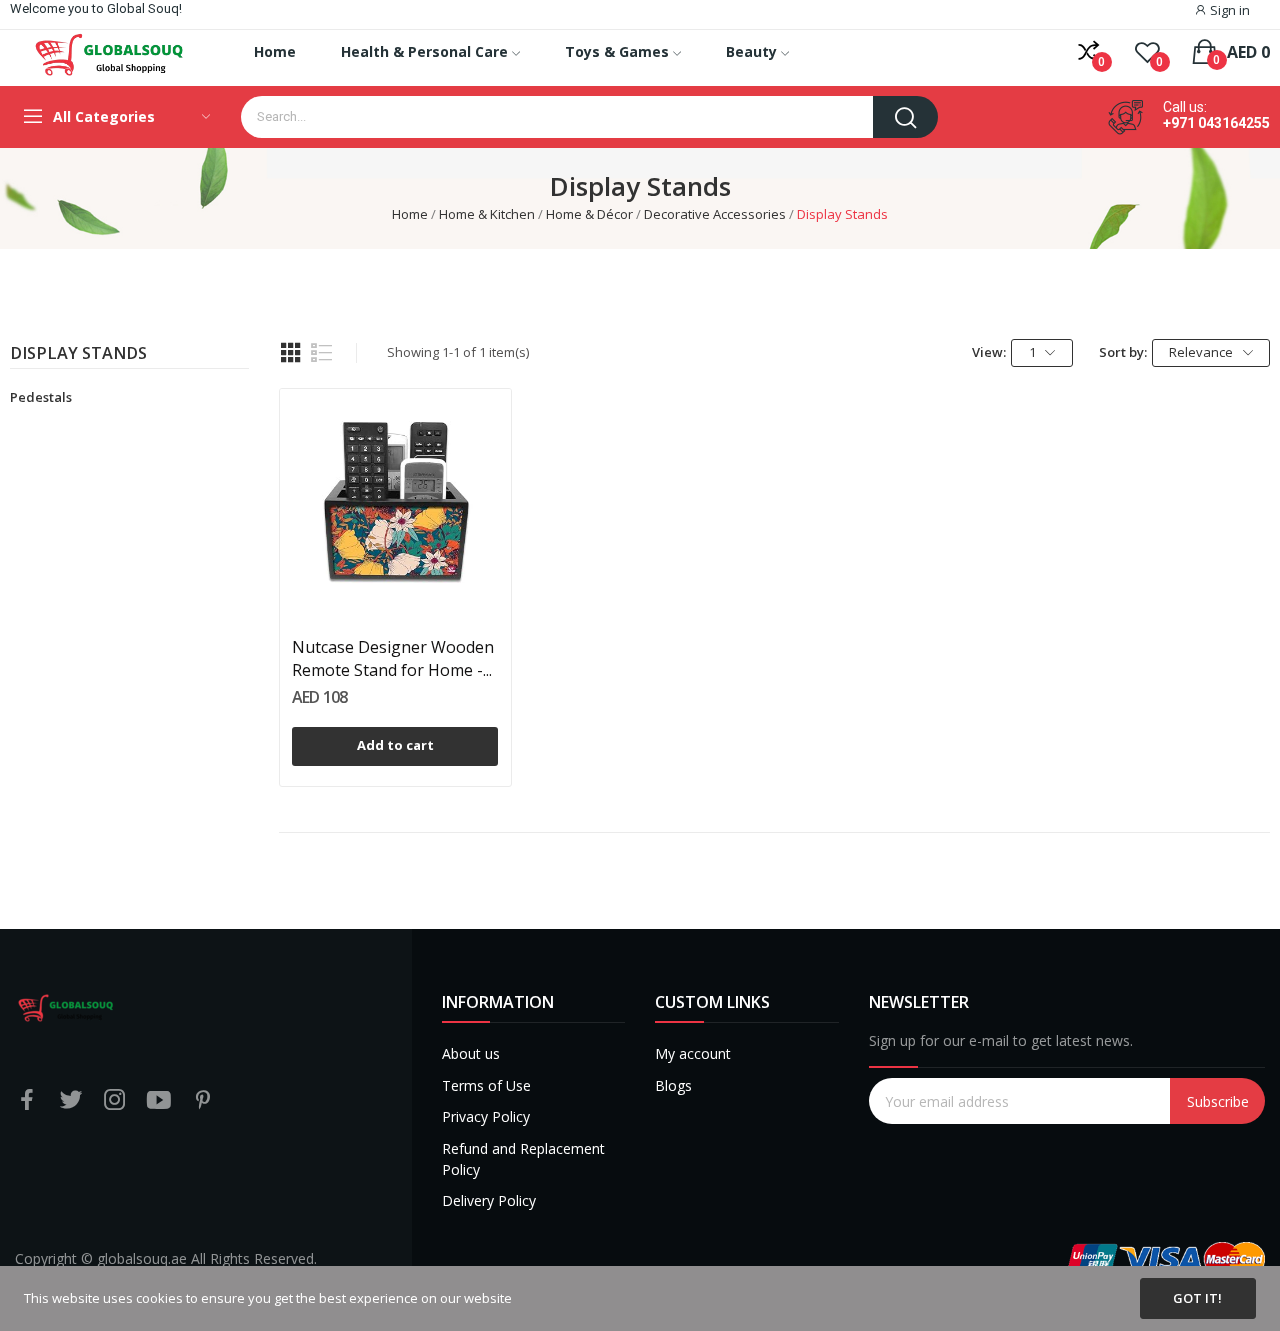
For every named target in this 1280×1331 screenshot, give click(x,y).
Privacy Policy (486, 1116)
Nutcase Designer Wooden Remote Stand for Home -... (393, 658)
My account (693, 1053)
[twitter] (71, 1100)
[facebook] (27, 1100)
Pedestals (41, 397)
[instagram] (115, 1100)
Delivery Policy (489, 1200)
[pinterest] (203, 1100)
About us (471, 1053)
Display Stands (78, 354)
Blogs (673, 1085)
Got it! (1197, 1298)
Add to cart (395, 745)
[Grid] (291, 353)
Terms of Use (486, 1085)
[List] (322, 353)
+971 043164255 (1216, 123)
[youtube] (159, 1100)
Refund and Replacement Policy (523, 1159)
